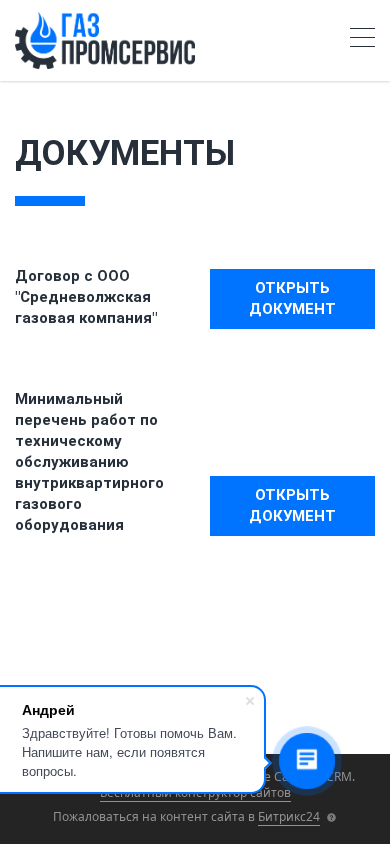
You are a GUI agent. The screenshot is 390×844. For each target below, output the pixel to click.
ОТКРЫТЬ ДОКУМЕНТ (292, 298)
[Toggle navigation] (362, 40)
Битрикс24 (289, 816)
